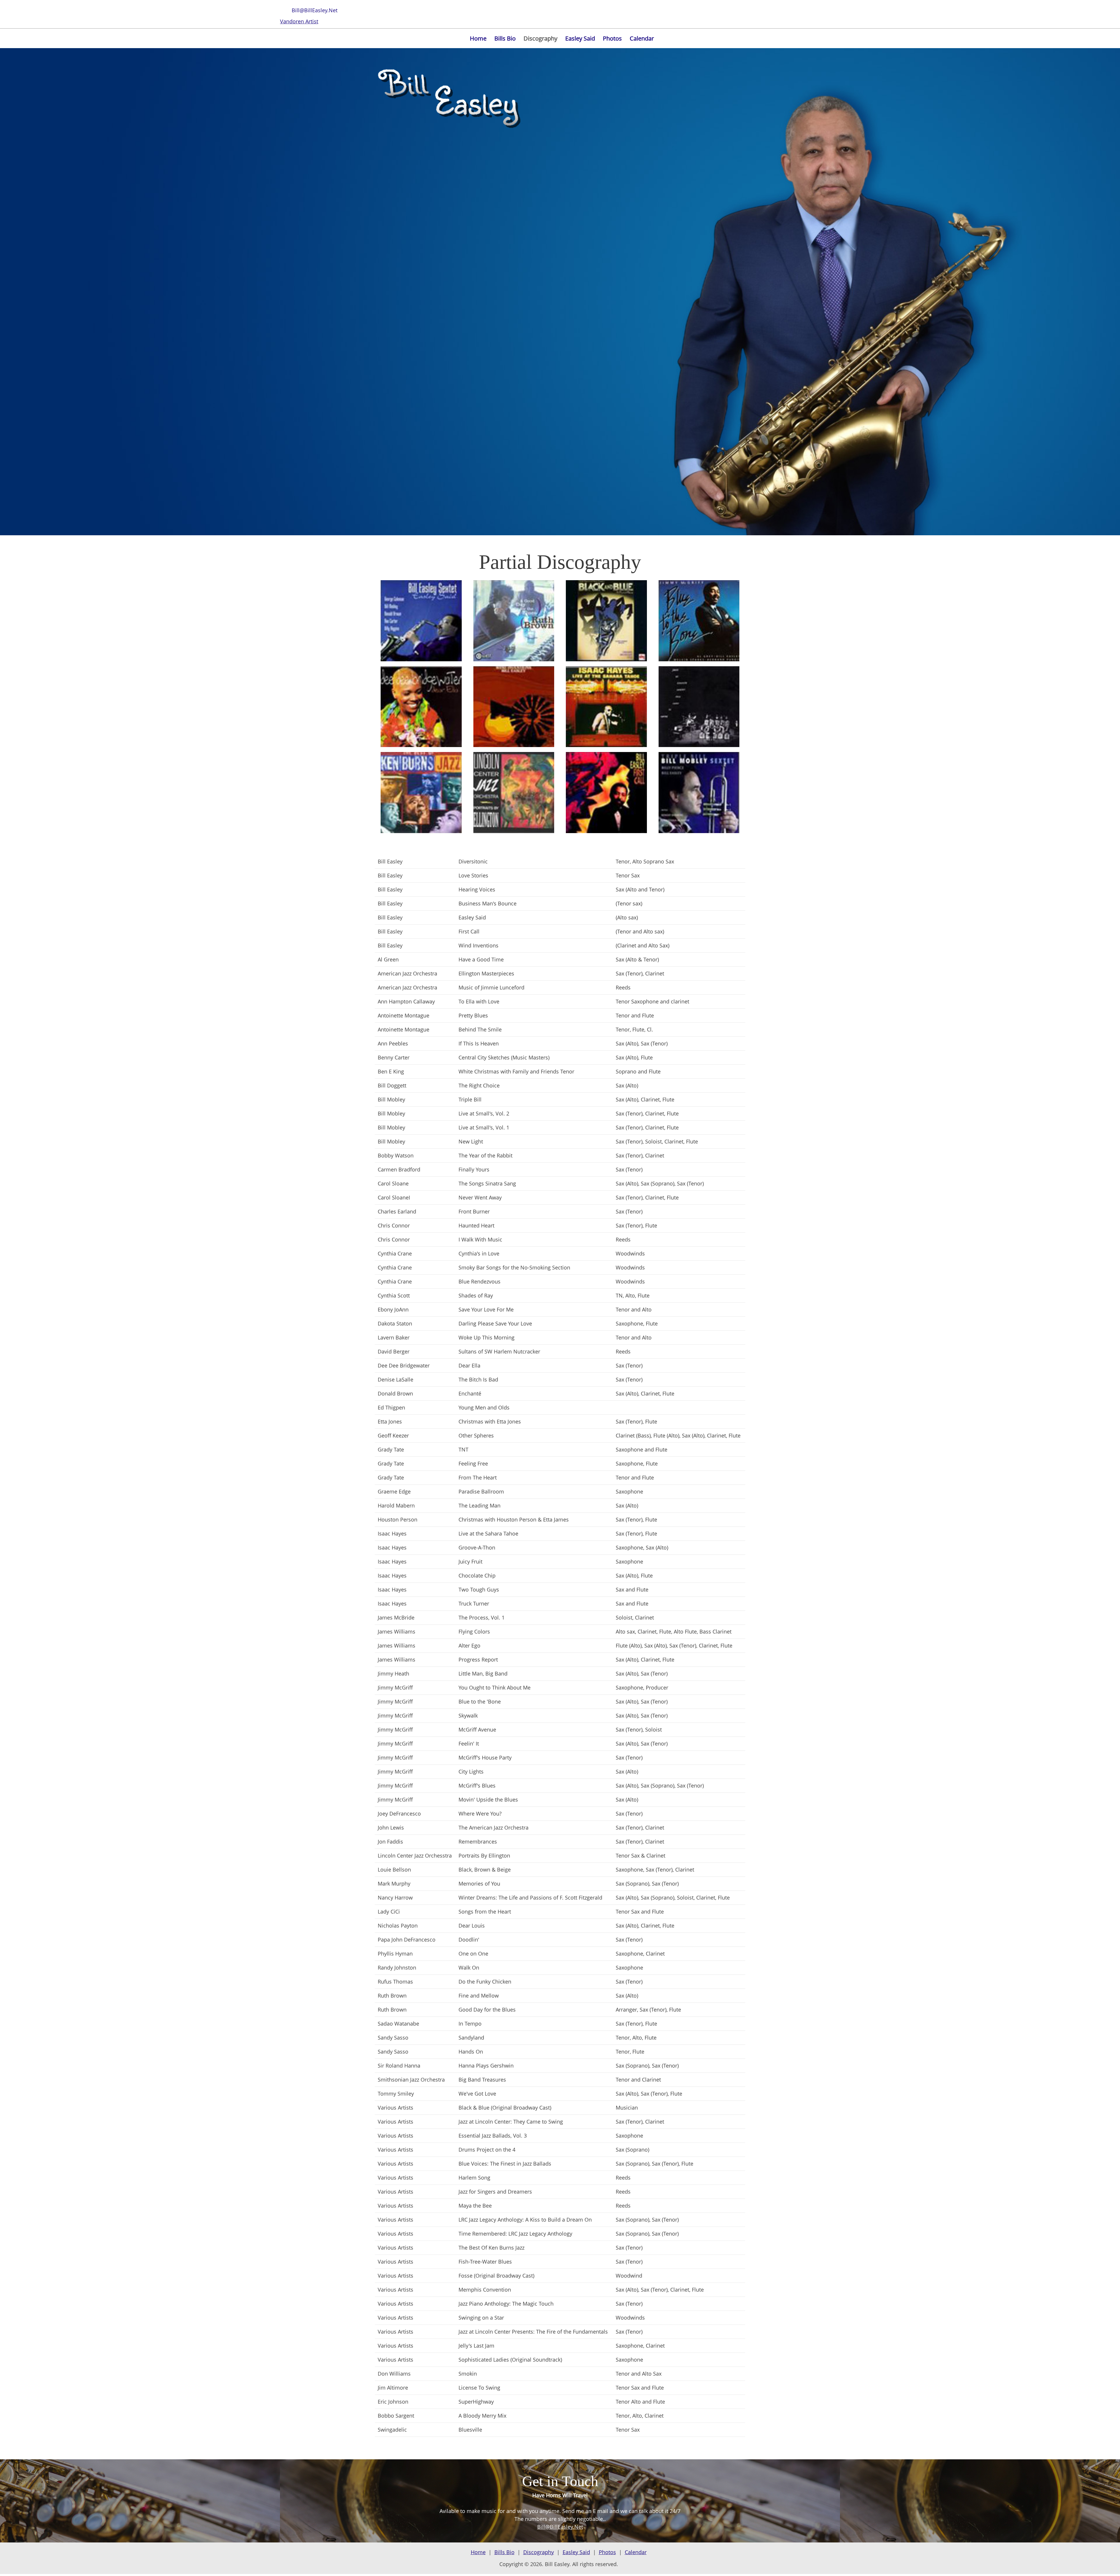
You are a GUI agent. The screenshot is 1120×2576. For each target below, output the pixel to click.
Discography (539, 2552)
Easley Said (576, 2552)
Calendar (636, 2552)
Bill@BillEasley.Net (560, 2527)
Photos (607, 2552)
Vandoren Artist (299, 21)
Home (478, 2552)
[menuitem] (478, 39)
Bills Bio (504, 2552)
